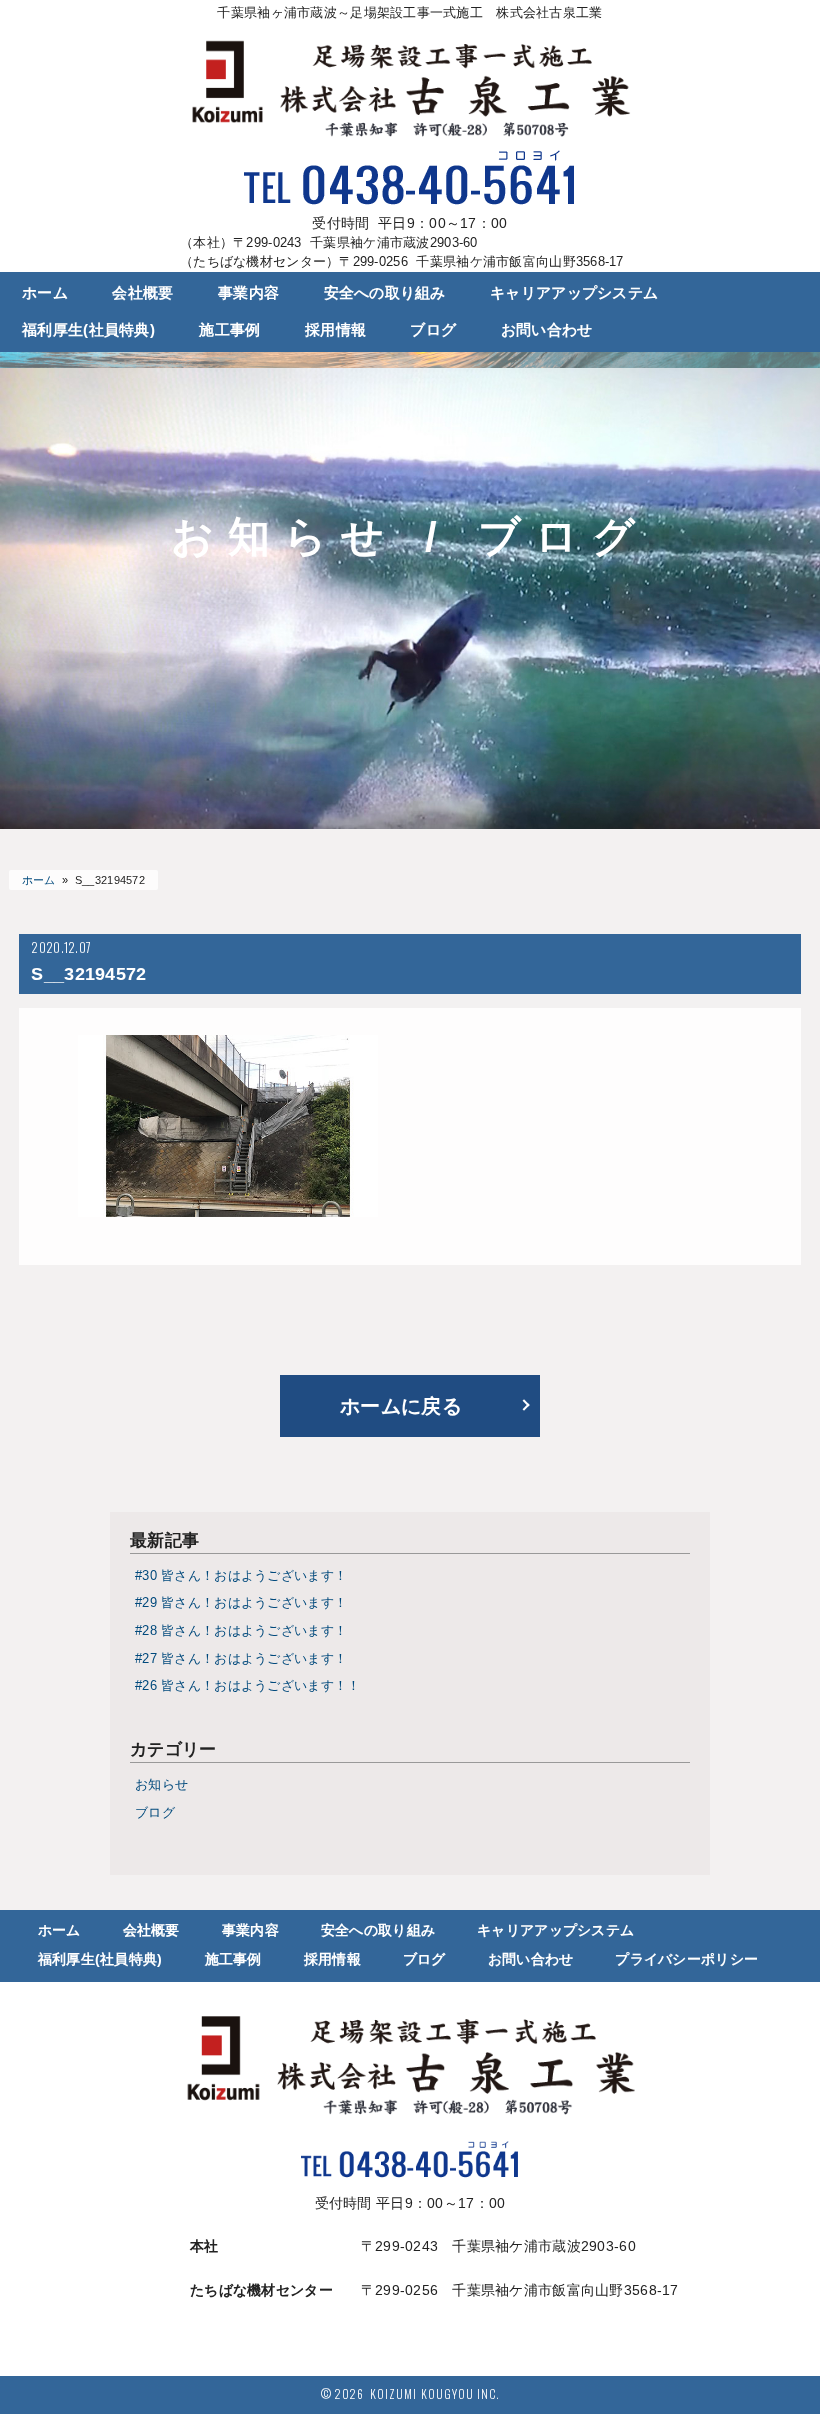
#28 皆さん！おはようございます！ (241, 1631)
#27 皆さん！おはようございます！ (241, 1659)
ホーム (45, 293)
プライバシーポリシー (686, 1959)
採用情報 (335, 330)
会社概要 (142, 293)
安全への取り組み (385, 293)
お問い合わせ (547, 330)
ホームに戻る (401, 1406)
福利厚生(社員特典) (88, 330)
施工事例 (229, 330)
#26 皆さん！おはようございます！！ (247, 1686)
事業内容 (248, 293)
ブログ (433, 330)
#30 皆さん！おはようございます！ (241, 1576)
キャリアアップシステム (574, 293)
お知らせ (161, 1785)
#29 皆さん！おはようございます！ (241, 1603)
